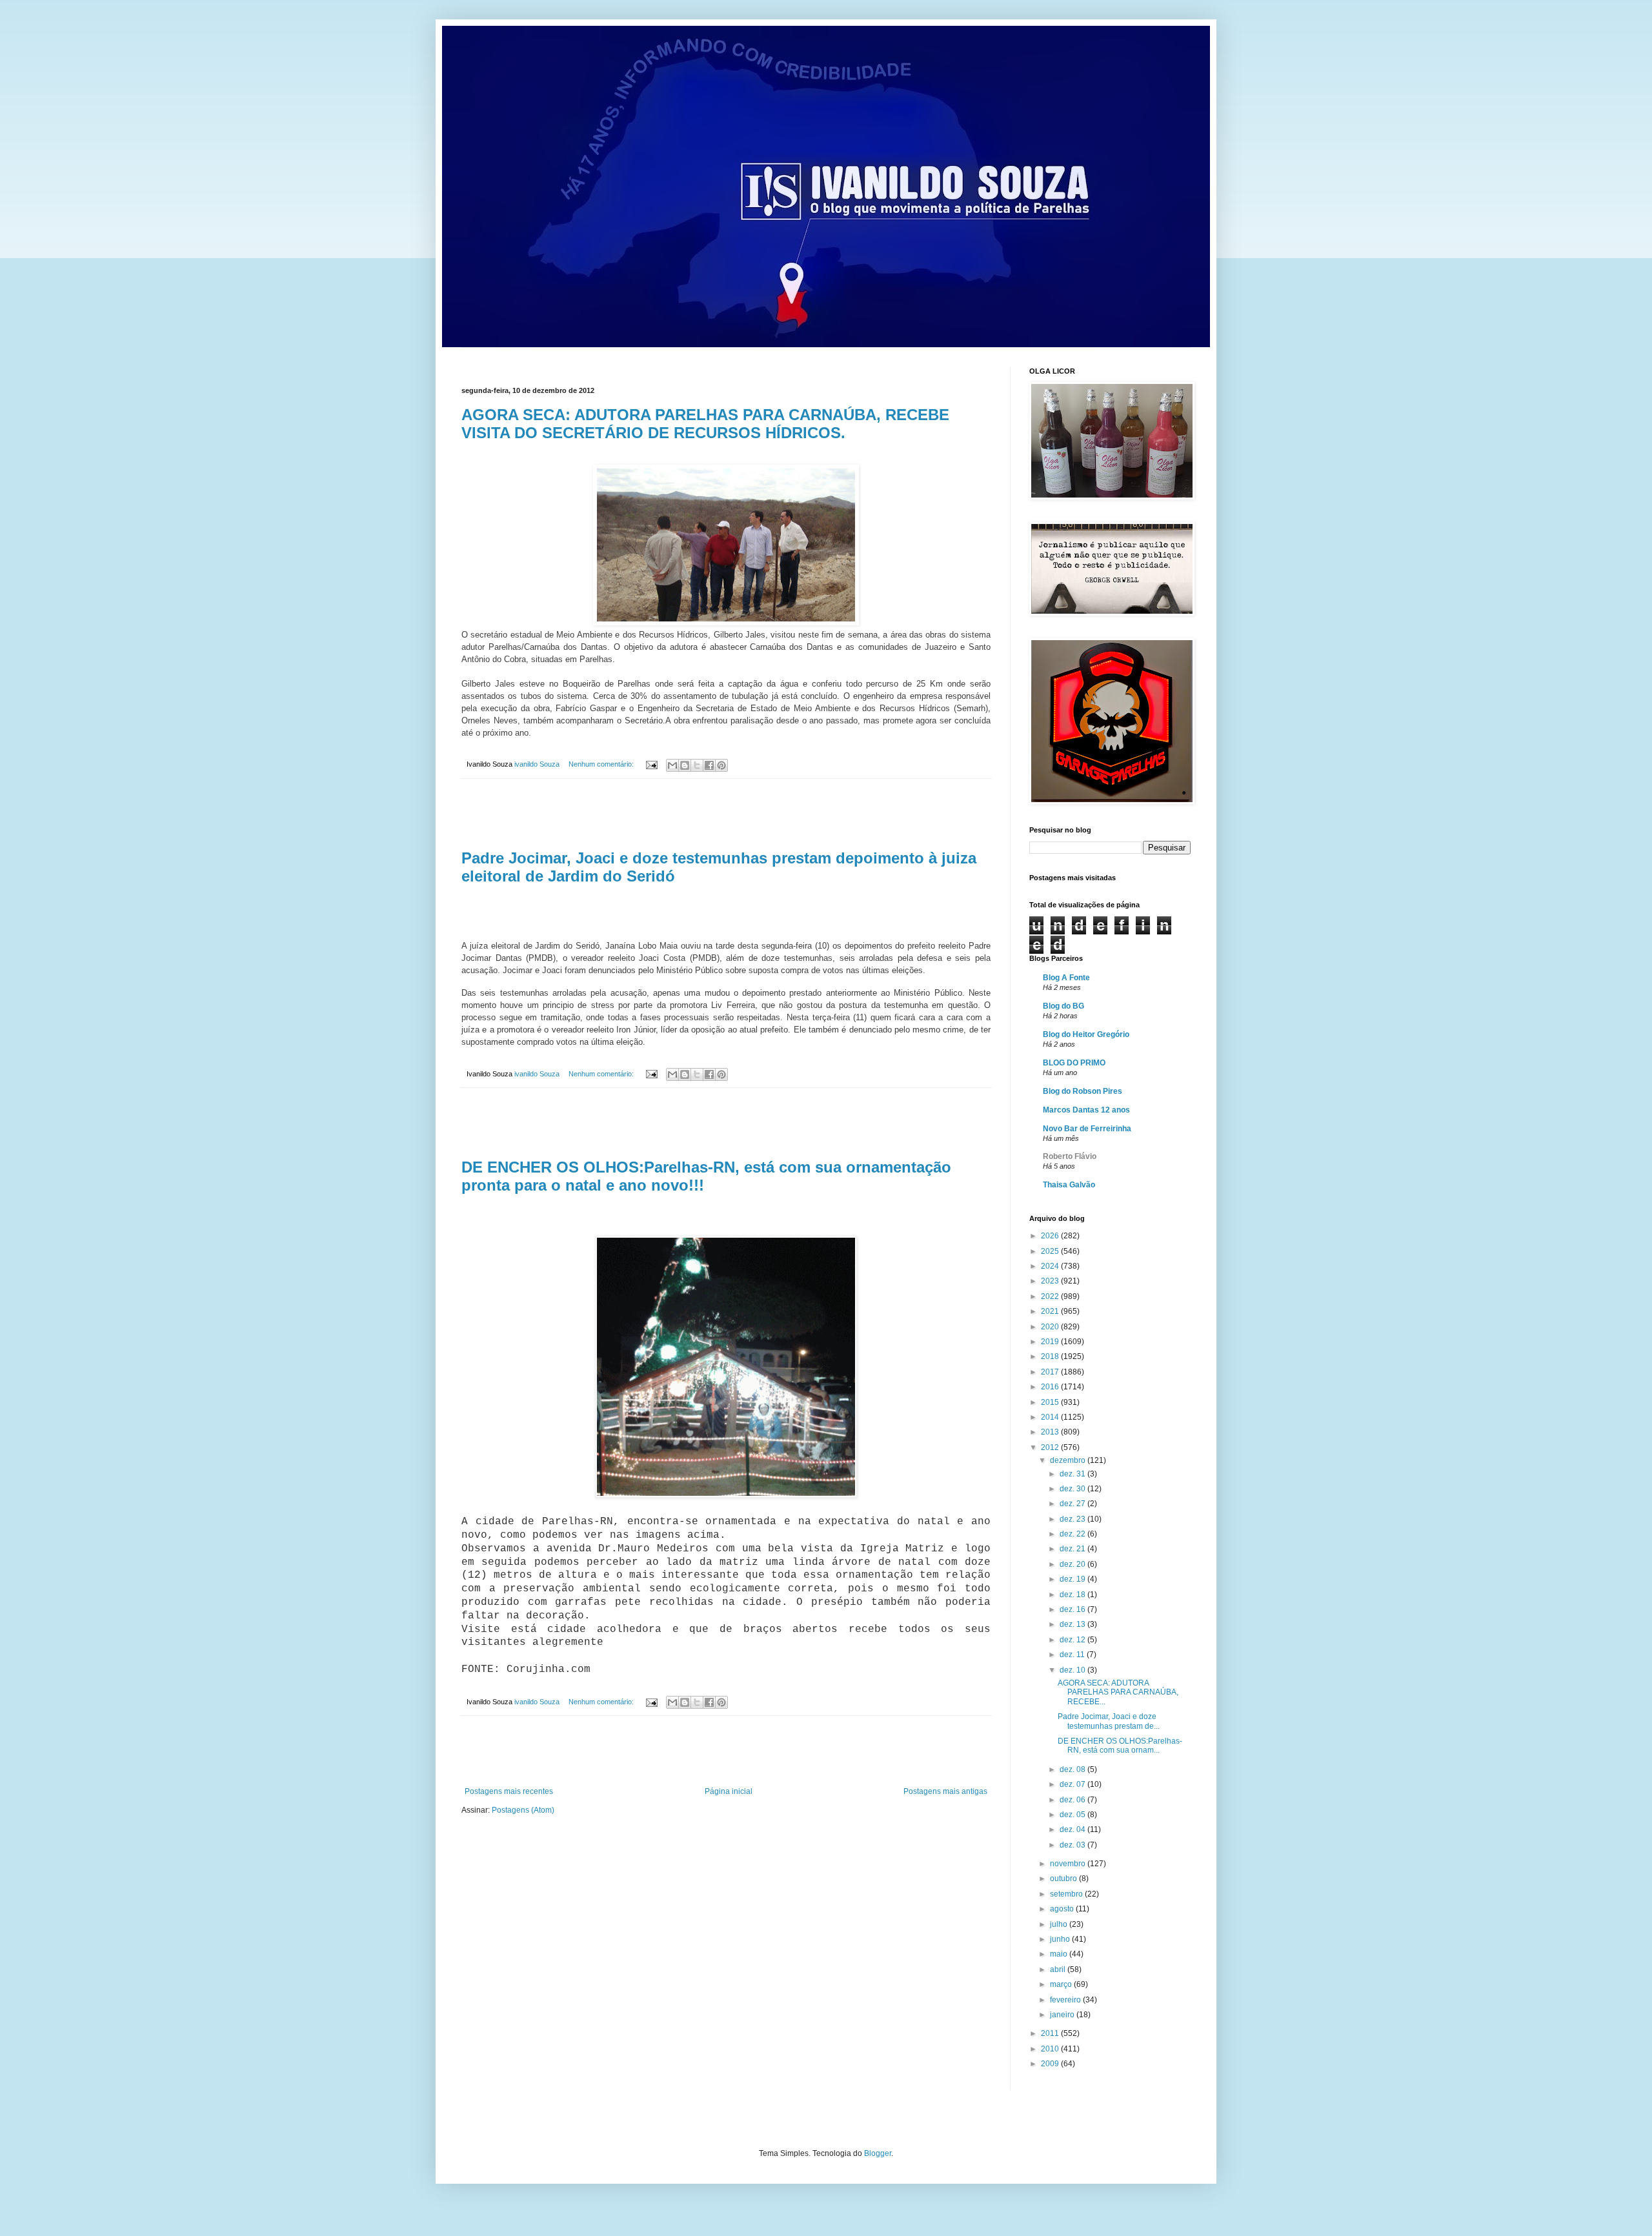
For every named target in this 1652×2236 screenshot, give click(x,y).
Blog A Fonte (1066, 978)
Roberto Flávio (1070, 1156)
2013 (1051, 1432)
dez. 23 (1073, 1519)
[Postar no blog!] (685, 765)
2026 (1051, 1236)
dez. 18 (1073, 1595)
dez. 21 (1073, 1549)
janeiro (1063, 2015)
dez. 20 (1073, 1564)
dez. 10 (1073, 1670)
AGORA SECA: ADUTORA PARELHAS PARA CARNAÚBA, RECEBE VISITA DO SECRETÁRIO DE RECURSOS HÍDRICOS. (705, 424)
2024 (1051, 1266)
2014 (1051, 1417)
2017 (1051, 1372)
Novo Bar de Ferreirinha (1087, 1129)
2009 (1051, 2064)
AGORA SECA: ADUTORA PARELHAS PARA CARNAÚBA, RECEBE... (1118, 1692)
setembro (1067, 1894)
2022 (1051, 1296)
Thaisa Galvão (1069, 1185)
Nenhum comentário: (602, 764)
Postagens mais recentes (509, 1791)
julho (1060, 1924)
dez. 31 (1073, 1474)
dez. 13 (1073, 1624)
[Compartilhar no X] (697, 765)
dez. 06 (1073, 1800)
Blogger (878, 2153)
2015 (1051, 1402)
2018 (1051, 1356)
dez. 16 (1073, 1609)
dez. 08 (1073, 1769)
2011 (1051, 2033)
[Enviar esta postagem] (651, 764)
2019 (1051, 1342)
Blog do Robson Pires (1083, 1091)
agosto (1063, 1909)
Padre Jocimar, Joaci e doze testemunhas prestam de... (1109, 1721)
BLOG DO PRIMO (1074, 1063)
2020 (1051, 1327)
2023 (1051, 1281)
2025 (1051, 1251)
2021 (1051, 1311)
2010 (1051, 2049)
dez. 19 (1073, 1579)
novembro (1069, 1864)
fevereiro (1066, 2000)
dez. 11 (1073, 1655)
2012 (1051, 1447)
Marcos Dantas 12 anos (1086, 1110)
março (1062, 1984)
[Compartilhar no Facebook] (709, 765)
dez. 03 (1073, 1845)
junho (1061, 1939)
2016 (1051, 1387)
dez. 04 (1073, 1829)
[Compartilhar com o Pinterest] (721, 765)
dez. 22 (1073, 1534)
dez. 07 (1073, 1784)
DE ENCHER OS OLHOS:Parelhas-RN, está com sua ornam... (1120, 1746)
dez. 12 (1073, 1640)
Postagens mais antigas (945, 1791)
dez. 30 (1073, 1489)
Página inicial (729, 1791)
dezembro (1069, 1460)
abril (1059, 1969)
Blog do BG (1063, 1006)
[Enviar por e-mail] (672, 765)
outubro (1064, 1878)
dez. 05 (1073, 1815)
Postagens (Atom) (523, 1810)
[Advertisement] (726, 814)
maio (1060, 1954)
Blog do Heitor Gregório (1086, 1034)
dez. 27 (1073, 1504)
